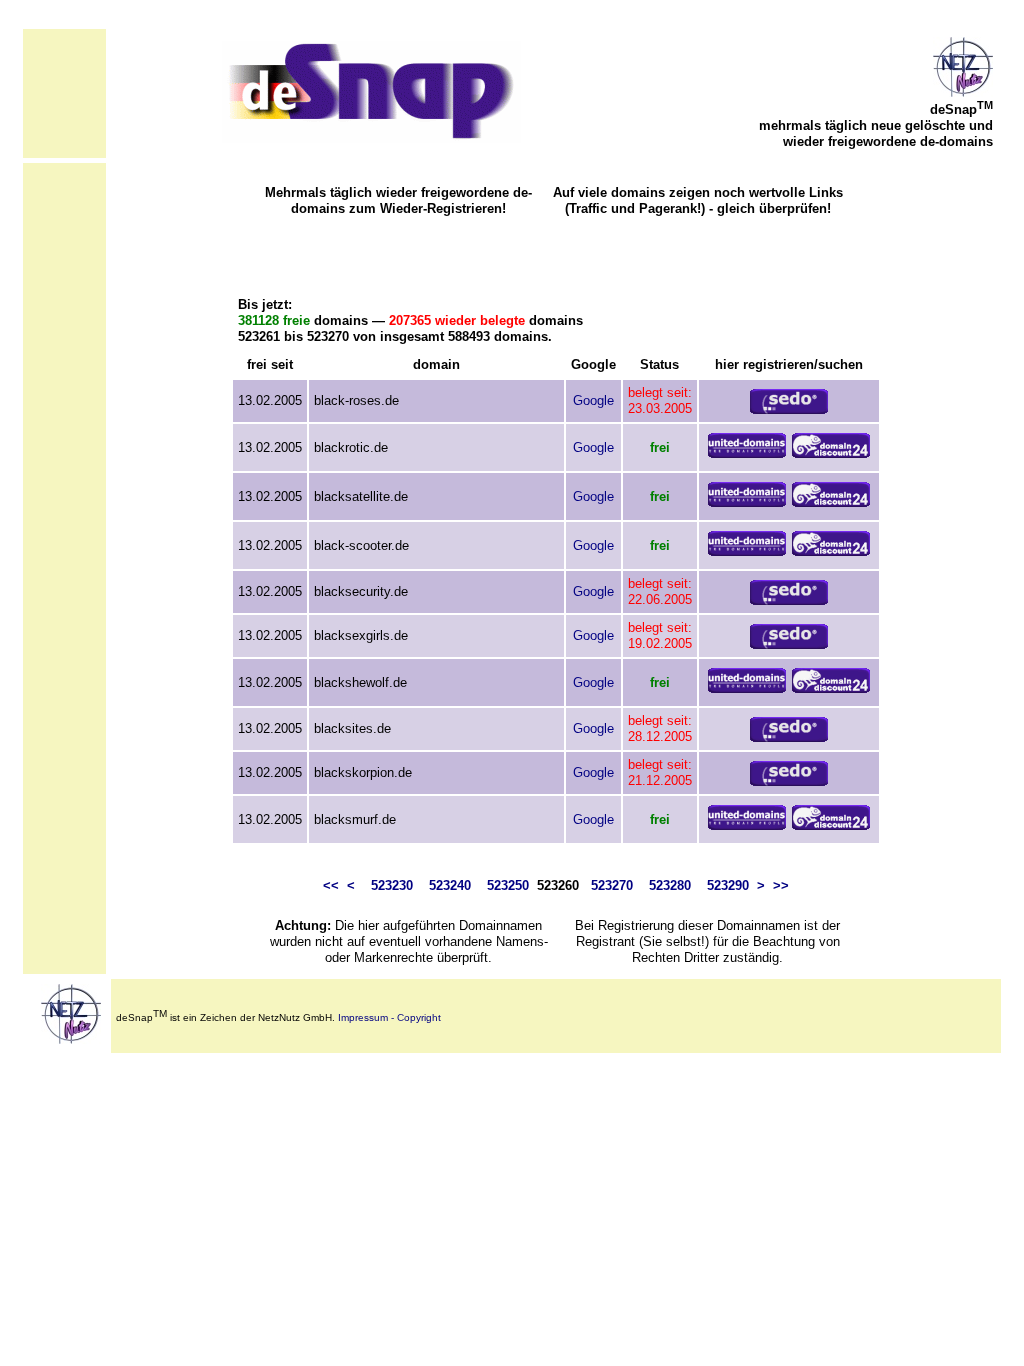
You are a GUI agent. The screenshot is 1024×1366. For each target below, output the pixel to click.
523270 (612, 885)
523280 (670, 885)
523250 (508, 885)
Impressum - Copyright (389, 1017)
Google (593, 400)
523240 (450, 885)
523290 (728, 885)
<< (331, 885)
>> (781, 885)
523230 (392, 885)
